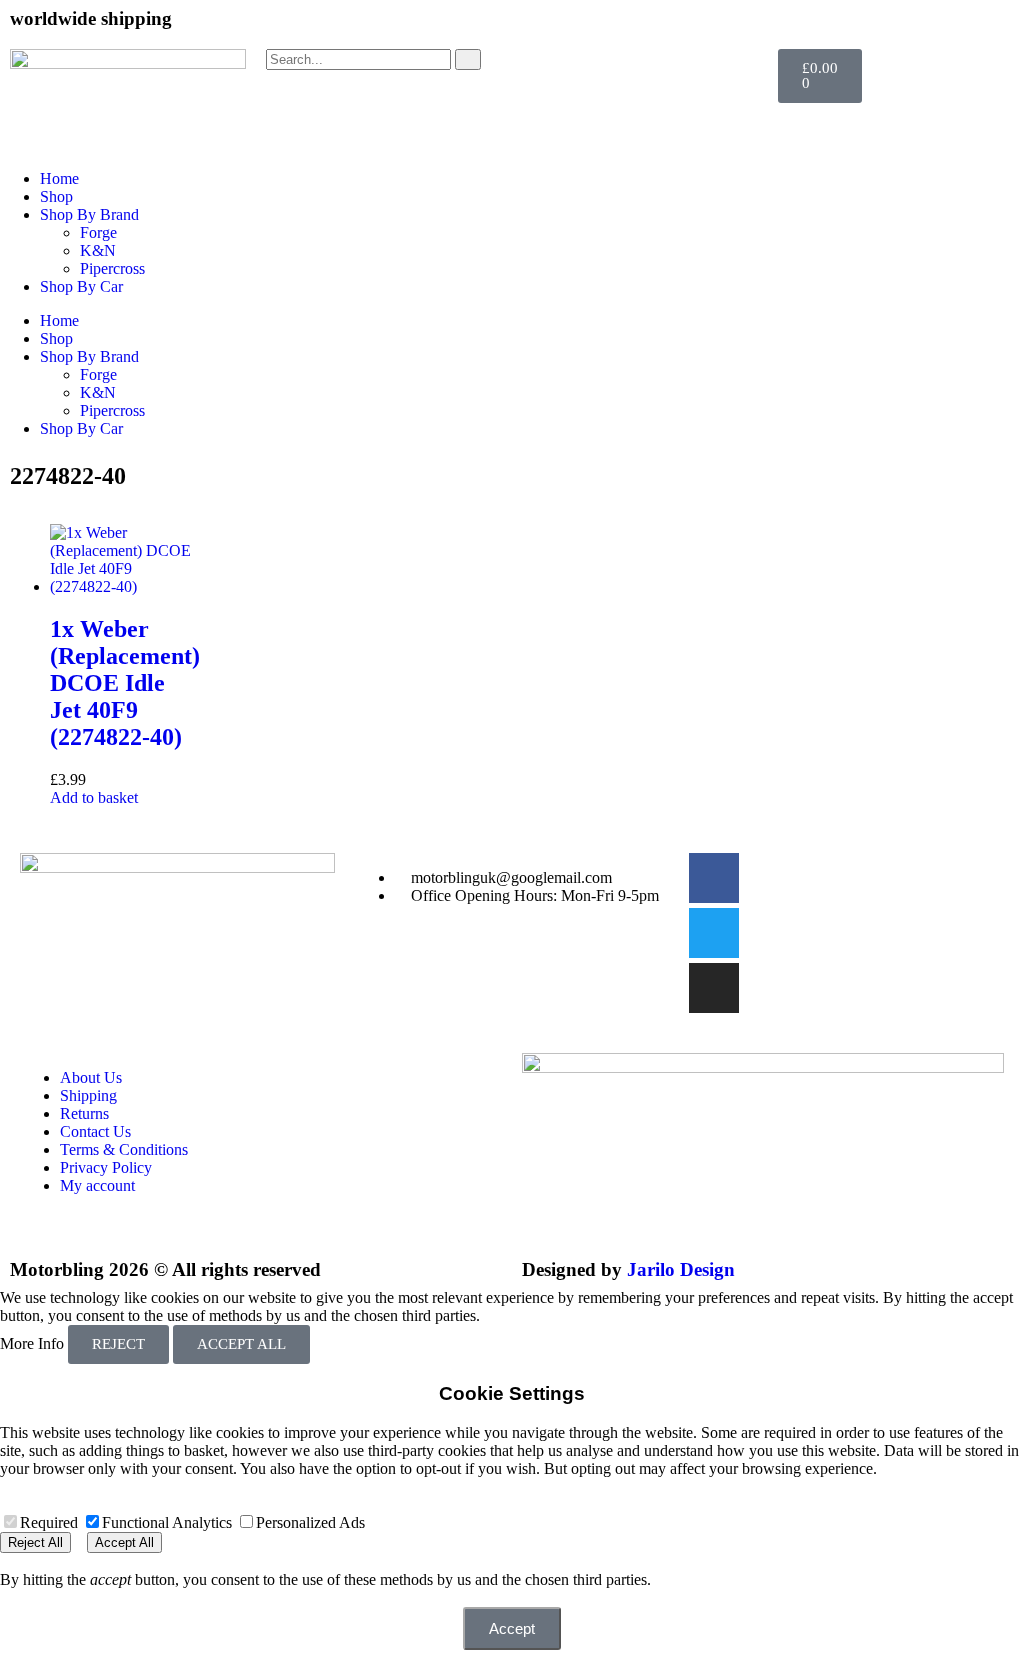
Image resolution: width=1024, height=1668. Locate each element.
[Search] (468, 59)
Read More (519, 1315)
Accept (512, 1628)
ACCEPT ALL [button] (241, 1344)
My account (97, 1185)
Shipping (88, 1095)
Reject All (35, 1542)
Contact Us (95, 1131)
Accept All (124, 1542)
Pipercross (112, 268)
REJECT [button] (118, 1344)
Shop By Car (81, 286)
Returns (84, 1113)
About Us (91, 1077)
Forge (98, 232)
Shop (56, 196)
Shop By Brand (89, 214)
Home (59, 178)
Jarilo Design (681, 1269)
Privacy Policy (106, 1167)
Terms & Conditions (124, 1149)
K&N (98, 250)
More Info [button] (32, 1343)
